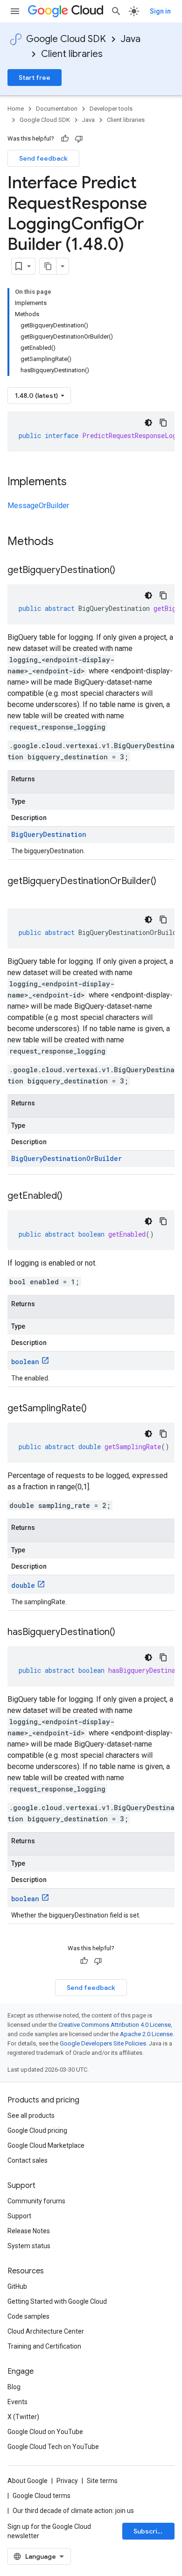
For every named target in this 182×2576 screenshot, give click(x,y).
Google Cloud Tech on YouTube (53, 2447)
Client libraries (72, 54)
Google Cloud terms (42, 2496)
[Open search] (116, 11)
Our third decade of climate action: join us (73, 2511)
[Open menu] (15, 11)
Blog (14, 2387)
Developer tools (111, 109)
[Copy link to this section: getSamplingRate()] (96, 1409)
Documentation (57, 109)
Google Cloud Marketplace (46, 2145)
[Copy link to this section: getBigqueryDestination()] (125, 571)
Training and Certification (44, 2346)
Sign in (160, 11)
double (23, 1585)
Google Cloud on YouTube (45, 2432)
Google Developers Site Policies (103, 2043)
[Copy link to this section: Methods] (66, 542)
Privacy (67, 2481)
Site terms (102, 2481)
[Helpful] (65, 139)
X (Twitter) (23, 2417)
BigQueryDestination (49, 834)
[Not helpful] (79, 139)
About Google (28, 2481)
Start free (35, 78)
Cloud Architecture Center (46, 2331)
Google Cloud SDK (66, 39)
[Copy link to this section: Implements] (76, 482)
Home (16, 109)
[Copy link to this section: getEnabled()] (72, 1196)
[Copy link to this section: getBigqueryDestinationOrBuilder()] (17, 895)
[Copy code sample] (163, 423)
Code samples (28, 2316)
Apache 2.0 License (146, 2034)
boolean (25, 1362)
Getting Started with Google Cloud (57, 2301)
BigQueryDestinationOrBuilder (66, 1158)
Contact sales (28, 2160)
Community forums (36, 2201)
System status (29, 2246)
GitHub (17, 2286)
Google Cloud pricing (37, 2130)
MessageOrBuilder (38, 506)
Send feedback (43, 158)
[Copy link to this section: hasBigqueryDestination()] (125, 1633)
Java (131, 39)
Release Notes (29, 2231)
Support (19, 2216)
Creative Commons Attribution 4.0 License (115, 2025)
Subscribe (150, 2531)
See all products (31, 2116)
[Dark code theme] (148, 423)
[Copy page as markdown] (48, 266)
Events (17, 2402)
